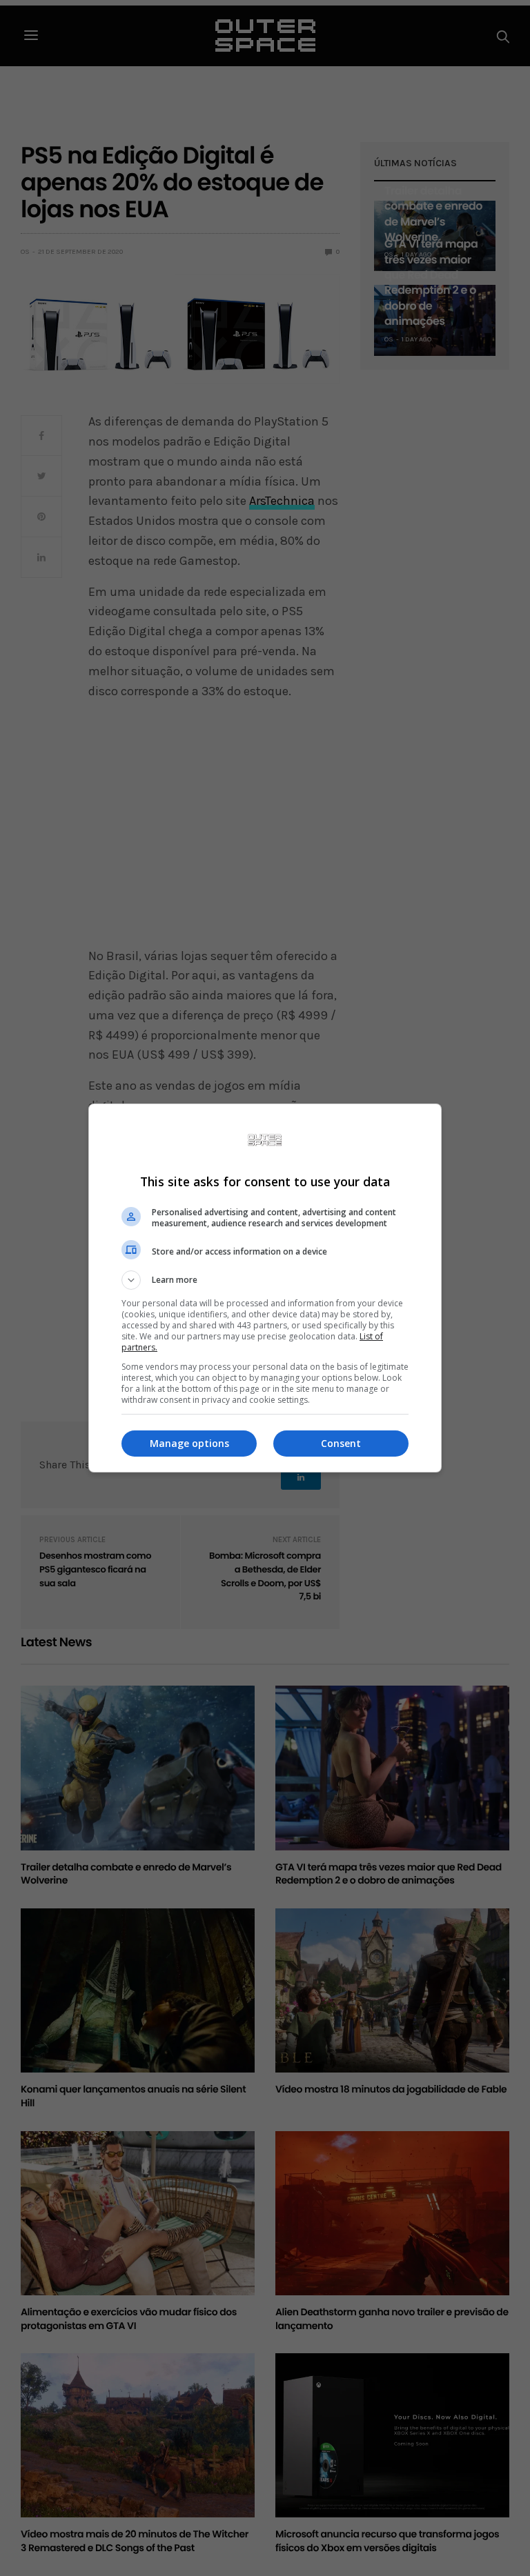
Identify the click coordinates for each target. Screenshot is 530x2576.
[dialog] (265, 1288)
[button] (265, 1280)
